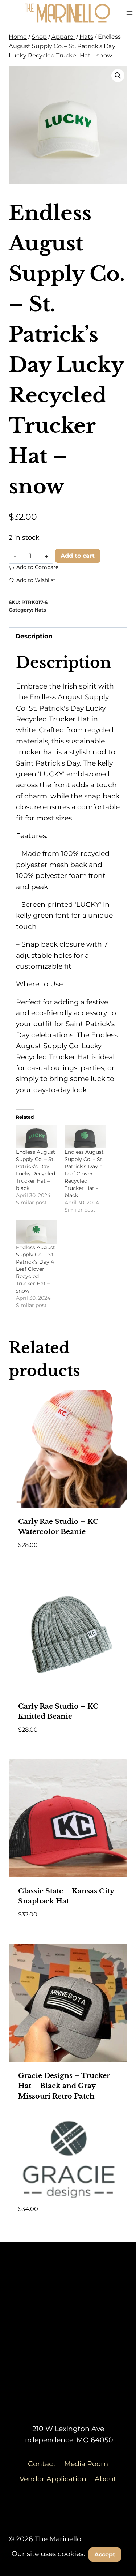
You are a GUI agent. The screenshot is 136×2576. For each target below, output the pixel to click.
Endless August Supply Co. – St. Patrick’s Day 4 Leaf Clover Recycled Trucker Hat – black (84, 1174)
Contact (42, 2464)
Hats (40, 610)
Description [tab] (34, 636)
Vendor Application (53, 2479)
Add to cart (78, 556)
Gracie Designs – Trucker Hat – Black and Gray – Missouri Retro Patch (64, 2086)
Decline (68, 2570)
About (106, 2479)
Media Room (86, 2464)
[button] (118, 76)
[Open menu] (129, 13)
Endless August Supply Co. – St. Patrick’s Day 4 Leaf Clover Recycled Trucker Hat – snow (36, 1269)
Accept (105, 2554)
